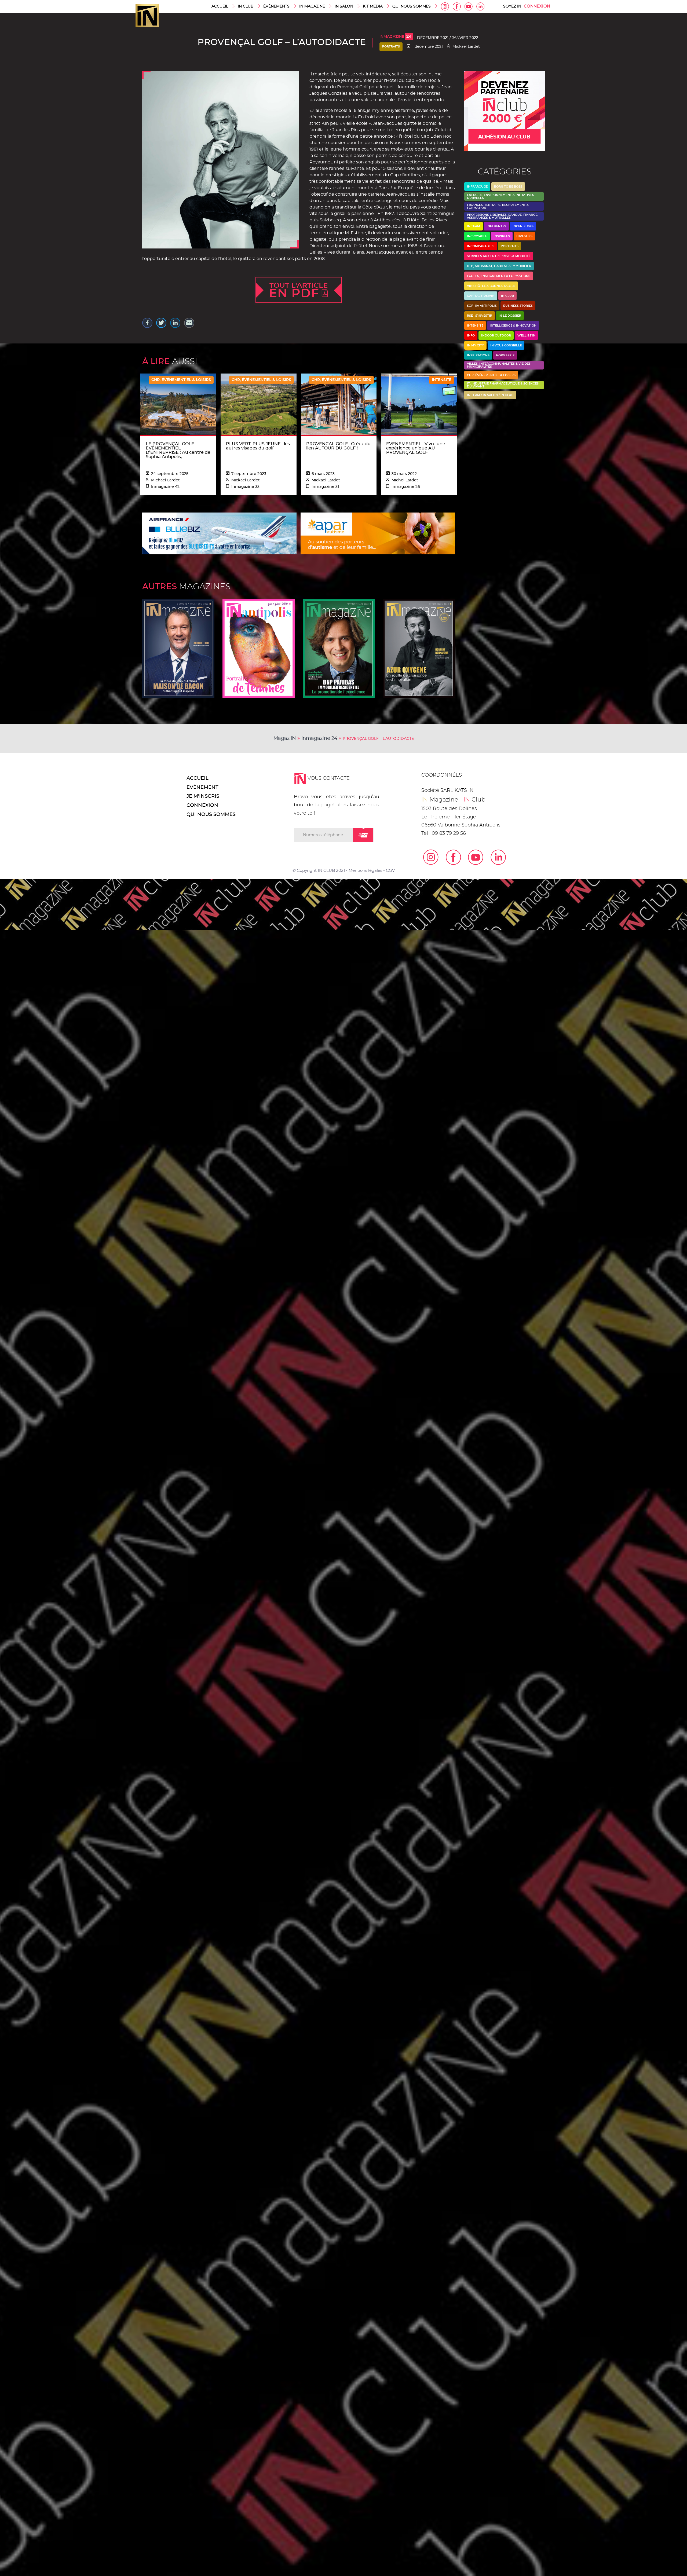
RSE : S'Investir (480, 316)
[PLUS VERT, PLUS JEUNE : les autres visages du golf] (259, 404)
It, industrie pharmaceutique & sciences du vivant (503, 385)
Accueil (220, 6)
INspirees (502, 236)
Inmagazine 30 (419, 648)
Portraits (391, 47)
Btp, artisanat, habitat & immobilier (499, 266)
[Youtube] (472, 857)
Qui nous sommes (412, 6)
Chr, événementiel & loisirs (491, 375)
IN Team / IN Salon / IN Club (490, 395)
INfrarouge (477, 187)
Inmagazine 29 (178, 648)
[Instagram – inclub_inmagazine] (427, 857)
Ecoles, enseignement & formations (499, 276)
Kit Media (373, 6)
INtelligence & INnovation (513, 326)
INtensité (475, 326)
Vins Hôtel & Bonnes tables (491, 286)
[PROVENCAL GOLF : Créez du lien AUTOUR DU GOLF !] (339, 404)
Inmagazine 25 (339, 648)
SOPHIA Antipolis (482, 306)
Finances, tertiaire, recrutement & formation (498, 206)
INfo (471, 336)
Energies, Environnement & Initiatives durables (500, 196)
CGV (390, 871)
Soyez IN (512, 6)
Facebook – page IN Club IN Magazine (457, 6)
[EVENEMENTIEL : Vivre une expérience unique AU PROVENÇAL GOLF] (419, 404)
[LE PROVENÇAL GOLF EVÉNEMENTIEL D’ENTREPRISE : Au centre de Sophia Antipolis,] (178, 404)
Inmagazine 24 (319, 738)
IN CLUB (246, 6)
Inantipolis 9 (259, 648)
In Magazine (312, 6)
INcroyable (477, 236)
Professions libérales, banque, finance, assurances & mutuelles (503, 216)
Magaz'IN (285, 738)
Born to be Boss (508, 187)
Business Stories (518, 306)
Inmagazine (396, 37)
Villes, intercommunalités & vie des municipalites (499, 365)
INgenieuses (523, 226)
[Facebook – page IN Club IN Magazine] (450, 857)
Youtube (469, 6)
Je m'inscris (203, 796)
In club (507, 296)
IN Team (474, 226)
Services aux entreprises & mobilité (499, 256)
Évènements (276, 6)
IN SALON (344, 6)
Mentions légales (365, 871)
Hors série (505, 355)
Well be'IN (526, 336)
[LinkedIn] (495, 857)
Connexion (537, 6)
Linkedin (480, 6)
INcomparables (481, 246)
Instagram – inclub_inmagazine (445, 6)
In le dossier (510, 316)
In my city (475, 345)
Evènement (202, 788)
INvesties (524, 236)
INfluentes (496, 226)
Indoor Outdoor (496, 336)
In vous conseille (506, 345)
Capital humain (481, 296)
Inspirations (478, 355)
